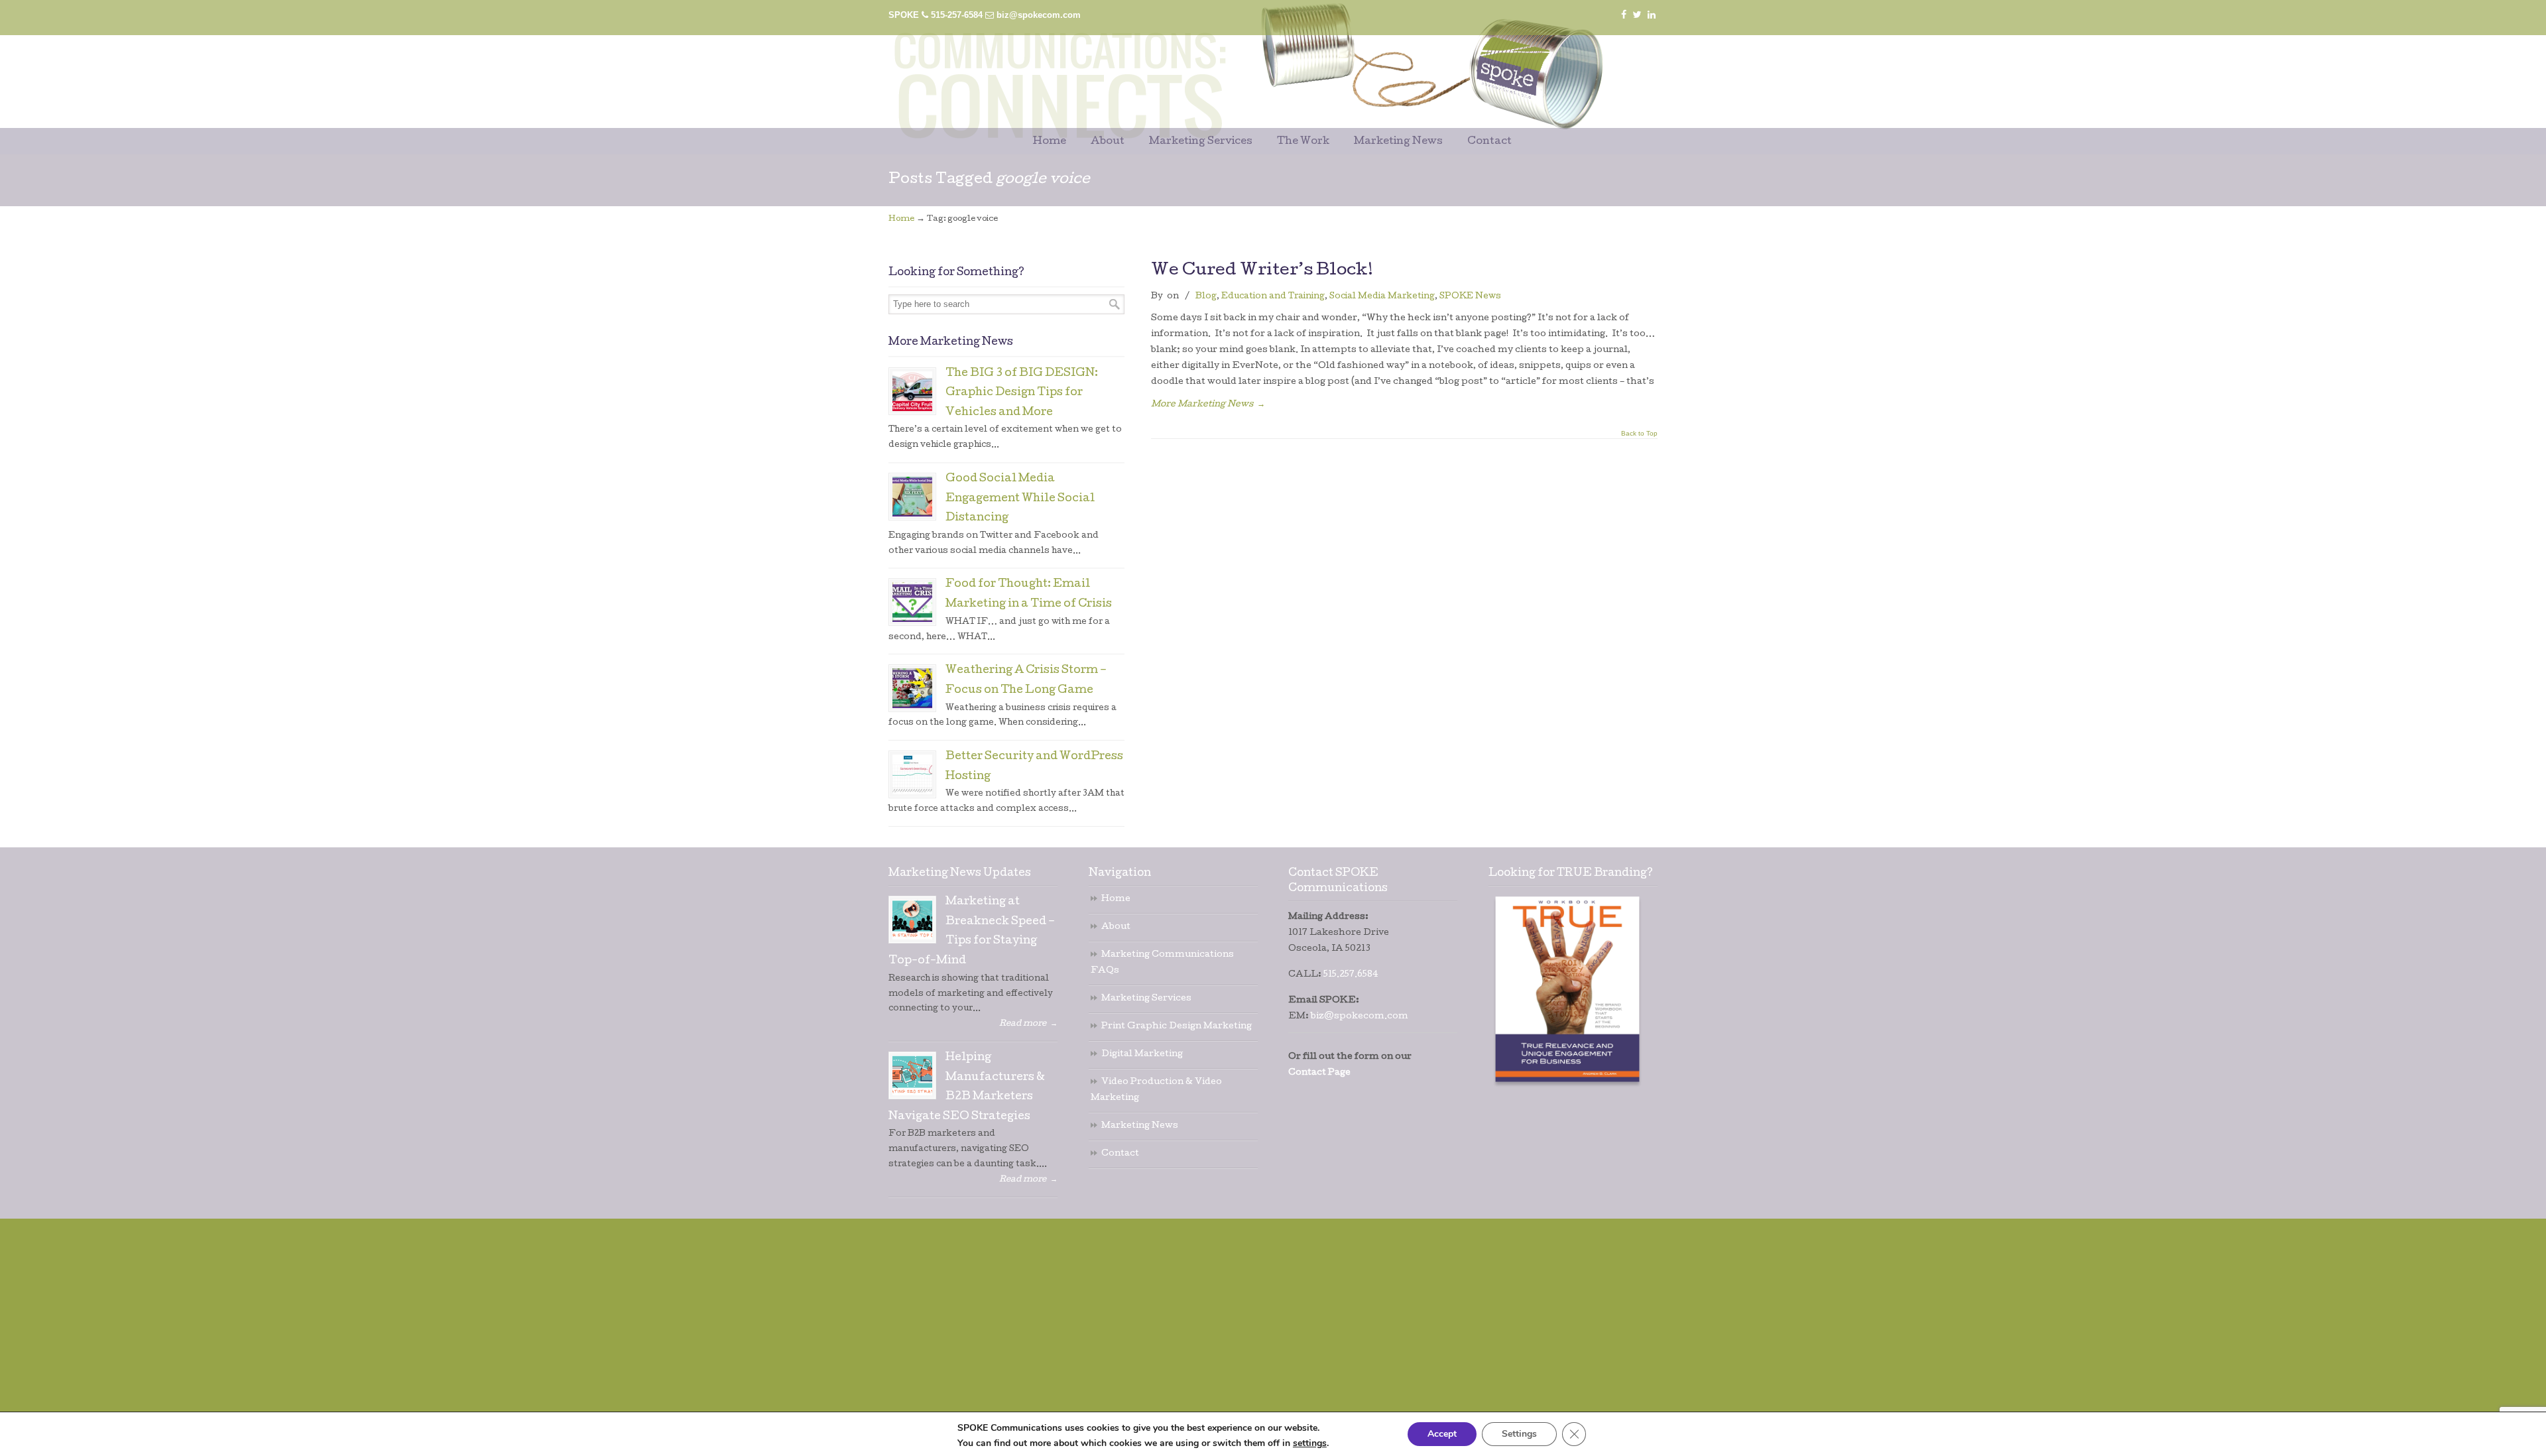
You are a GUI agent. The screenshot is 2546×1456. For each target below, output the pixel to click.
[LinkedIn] (1652, 15)
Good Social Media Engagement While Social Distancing (1020, 499)
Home (901, 219)
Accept (1442, 1434)
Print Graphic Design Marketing (1177, 1027)
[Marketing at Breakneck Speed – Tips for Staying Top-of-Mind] (912, 920)
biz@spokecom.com (1039, 15)
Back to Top (1639, 434)
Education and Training (1273, 297)
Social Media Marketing (1382, 297)
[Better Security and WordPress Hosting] (912, 774)
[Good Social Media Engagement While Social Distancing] (912, 497)
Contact (1120, 1154)
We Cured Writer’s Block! (1262, 271)
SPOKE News (1470, 297)
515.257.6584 (1351, 975)
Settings (1519, 1434)
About (1116, 927)
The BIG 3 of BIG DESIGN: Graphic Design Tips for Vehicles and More (1022, 394)
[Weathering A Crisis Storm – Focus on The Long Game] (912, 688)
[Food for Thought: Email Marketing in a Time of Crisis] (912, 602)
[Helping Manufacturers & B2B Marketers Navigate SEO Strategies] (912, 1075)
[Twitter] (1637, 15)
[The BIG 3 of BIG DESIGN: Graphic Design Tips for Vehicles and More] (912, 391)
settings (1310, 1443)
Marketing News (1140, 1126)
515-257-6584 (957, 15)
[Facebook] (1624, 15)
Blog (1206, 297)
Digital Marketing (1142, 1055)
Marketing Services (1146, 999)
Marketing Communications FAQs (1162, 963)
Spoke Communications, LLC (1220, 67)
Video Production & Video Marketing (1156, 1090)
